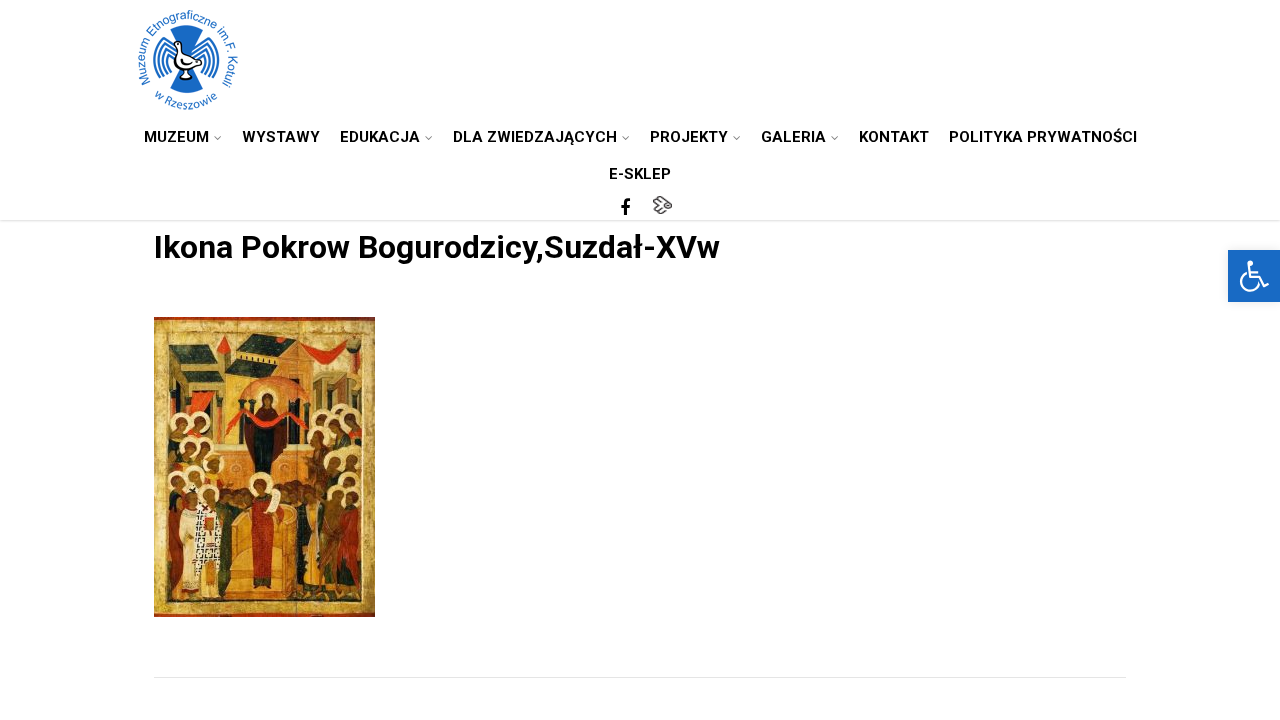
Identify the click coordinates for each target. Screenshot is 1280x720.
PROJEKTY (689, 137)
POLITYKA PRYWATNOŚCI (1043, 137)
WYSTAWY (281, 137)
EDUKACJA (380, 137)
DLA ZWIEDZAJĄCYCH (535, 137)
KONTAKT (894, 137)
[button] (1254, 276)
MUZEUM (176, 137)
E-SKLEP (640, 174)
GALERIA (793, 137)
